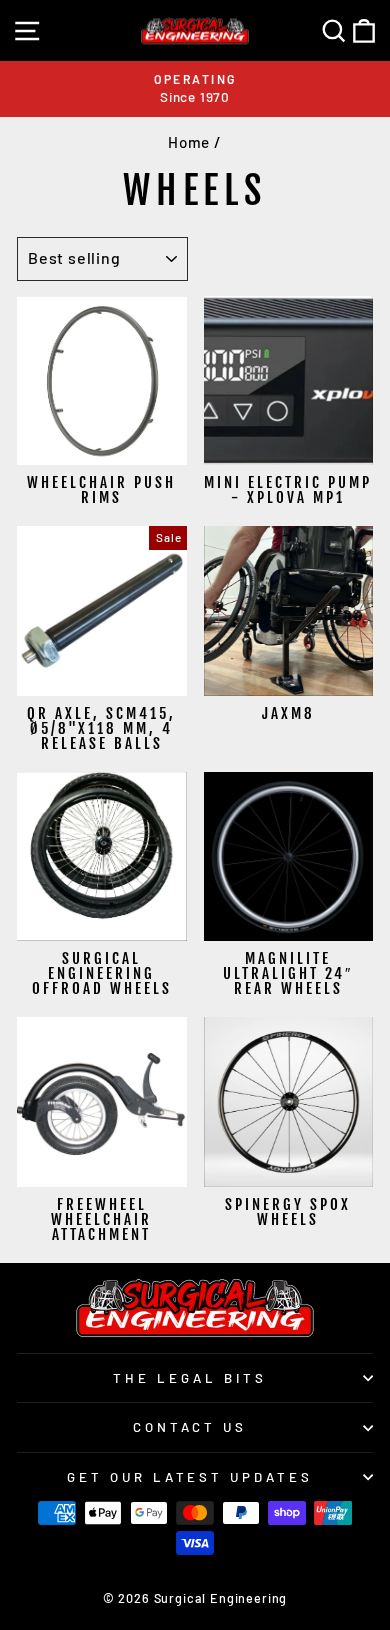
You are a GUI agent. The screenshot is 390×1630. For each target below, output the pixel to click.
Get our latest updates (190, 1477)
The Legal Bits (190, 1378)
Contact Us (190, 1427)
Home (189, 142)
